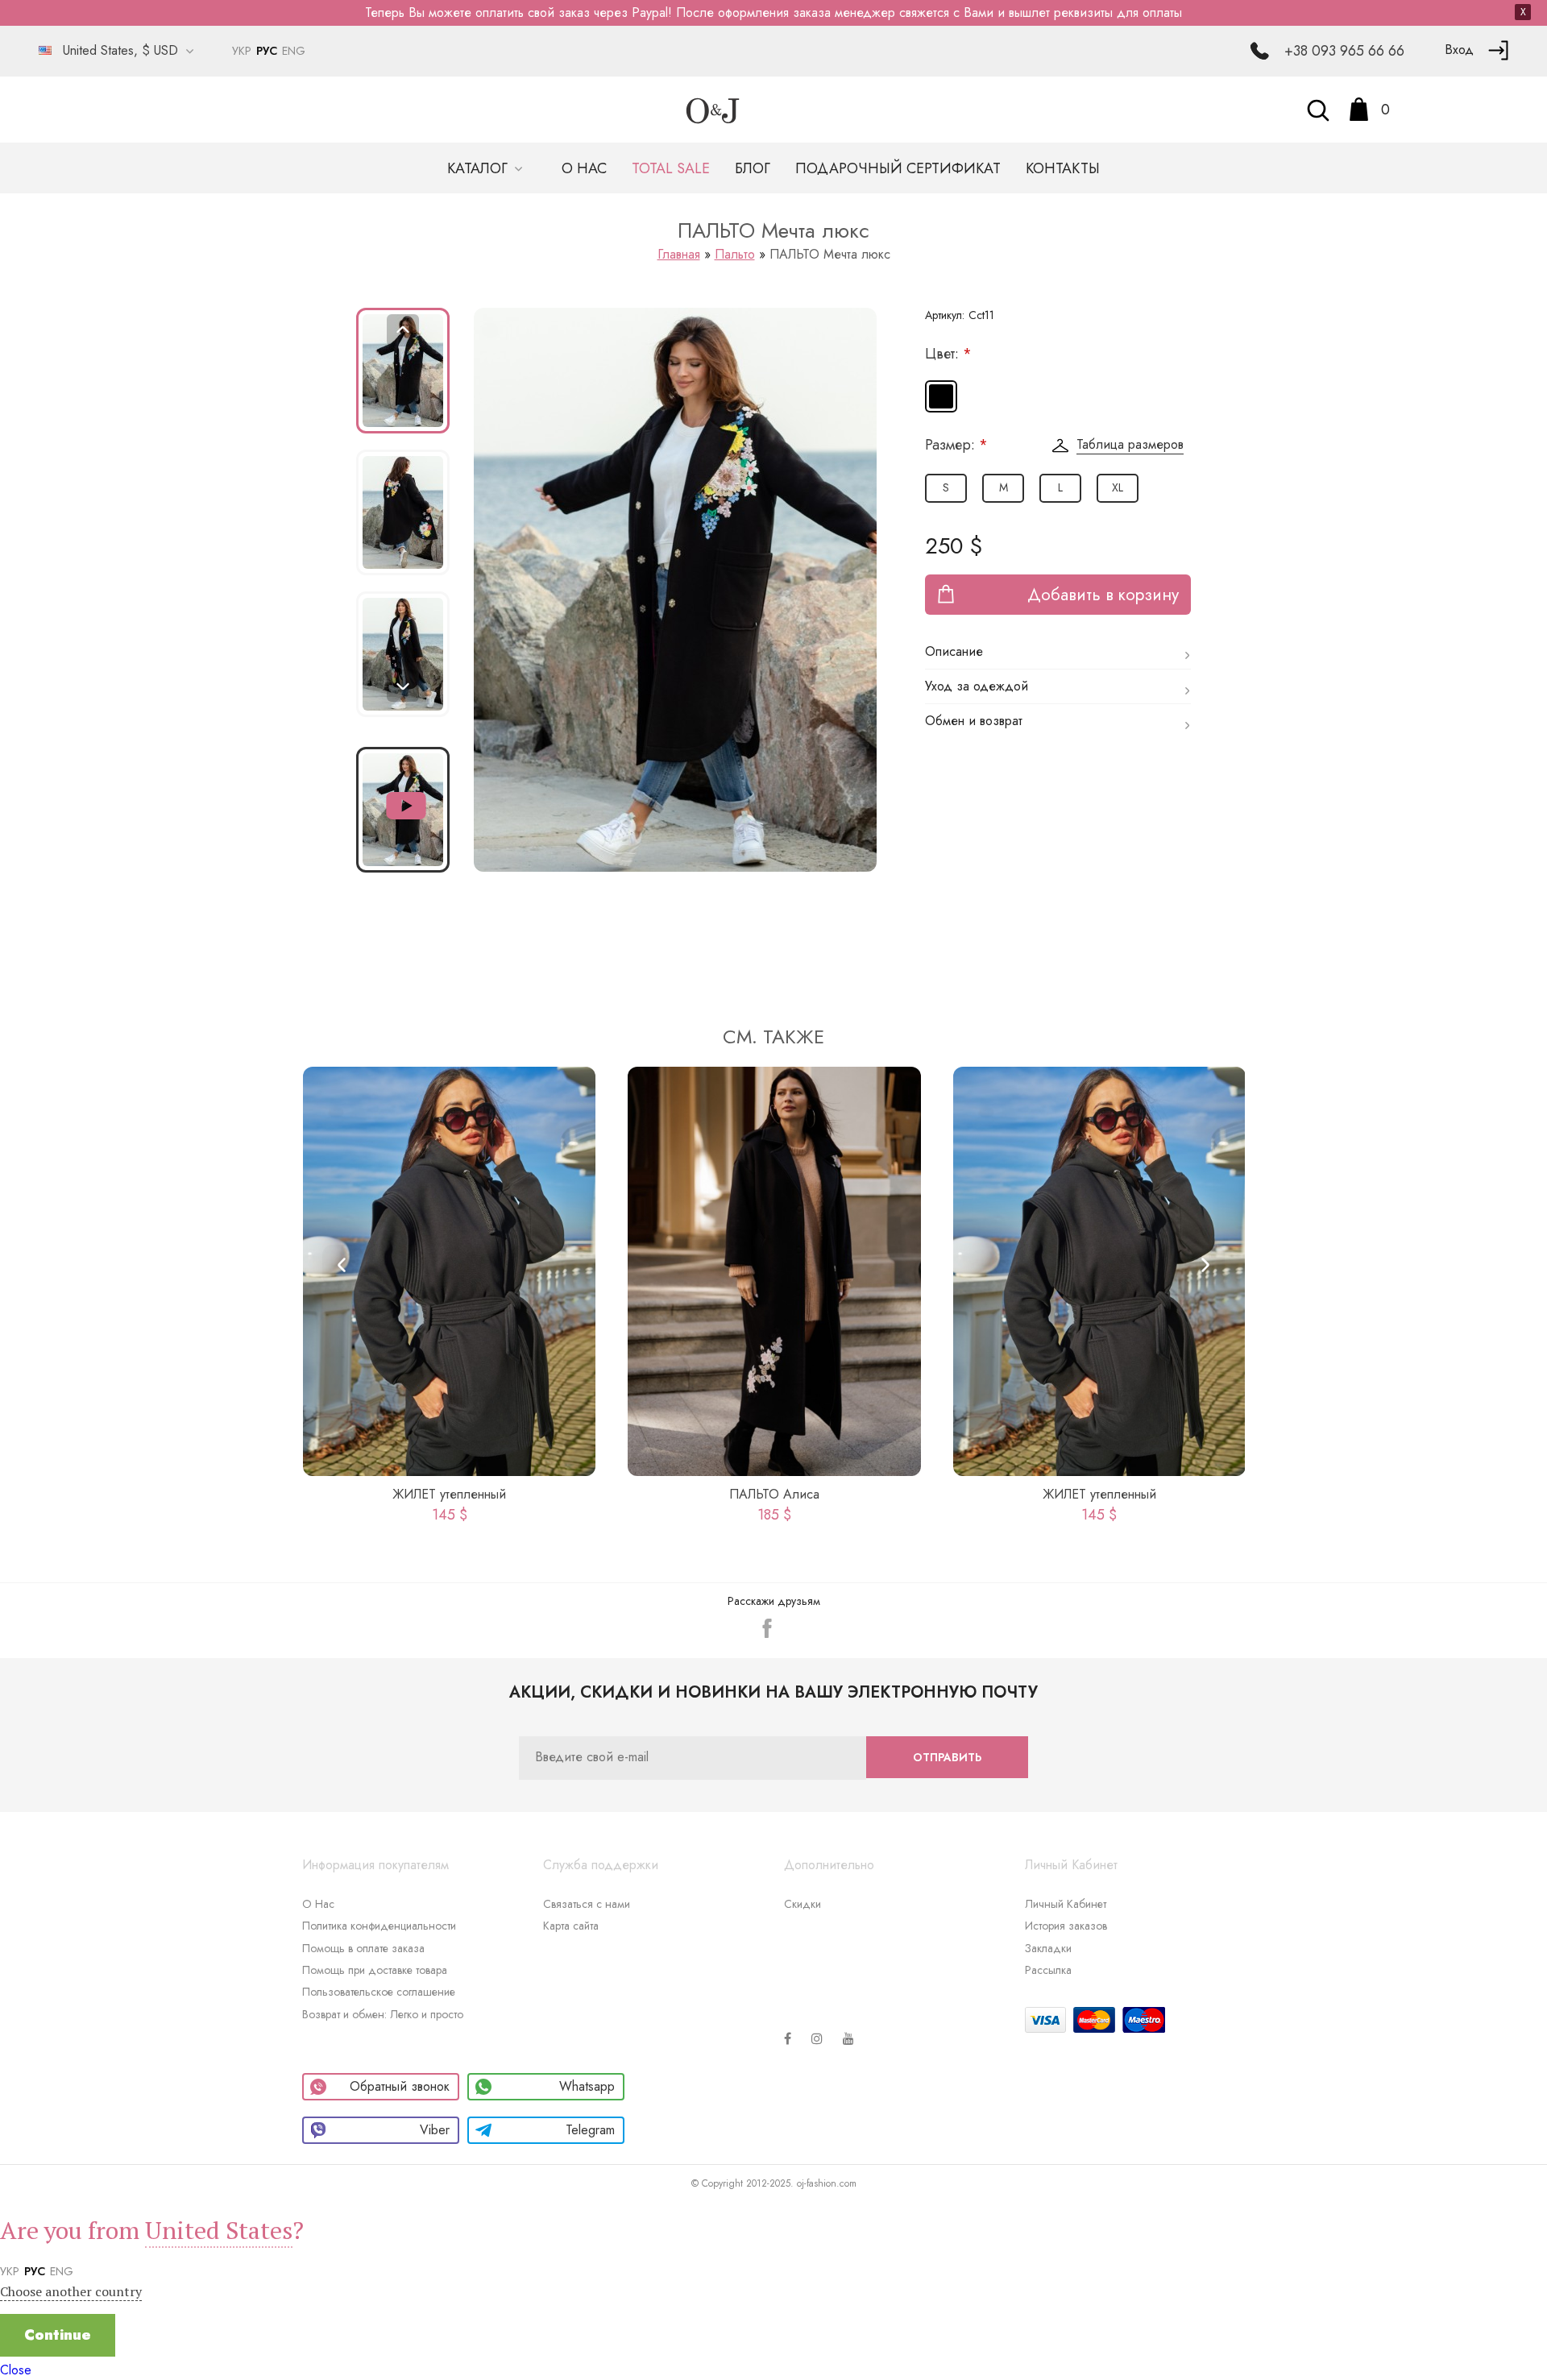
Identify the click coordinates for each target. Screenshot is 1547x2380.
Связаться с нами (587, 1904)
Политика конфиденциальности (379, 1926)
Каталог (479, 168)
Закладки (1048, 1948)
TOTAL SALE (671, 168)
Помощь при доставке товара (375, 1970)
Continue (58, 2335)
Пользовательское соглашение (379, 1992)
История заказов (1066, 1926)
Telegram (590, 2130)
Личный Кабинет (1066, 1904)
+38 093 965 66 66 (1344, 51)
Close (16, 2370)
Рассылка (1048, 1970)
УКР (242, 51)
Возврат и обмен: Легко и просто (383, 2014)
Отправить (947, 1757)
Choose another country (71, 2291)
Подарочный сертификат (898, 168)
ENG (294, 51)
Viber (435, 2130)
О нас (584, 168)
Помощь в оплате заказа (363, 1948)
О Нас (318, 1904)
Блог (753, 168)
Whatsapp (587, 2086)
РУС (267, 51)
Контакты (1063, 168)
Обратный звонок (400, 2086)
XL (1118, 487)
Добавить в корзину (1103, 595)
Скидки (803, 1904)
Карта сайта (571, 1926)
